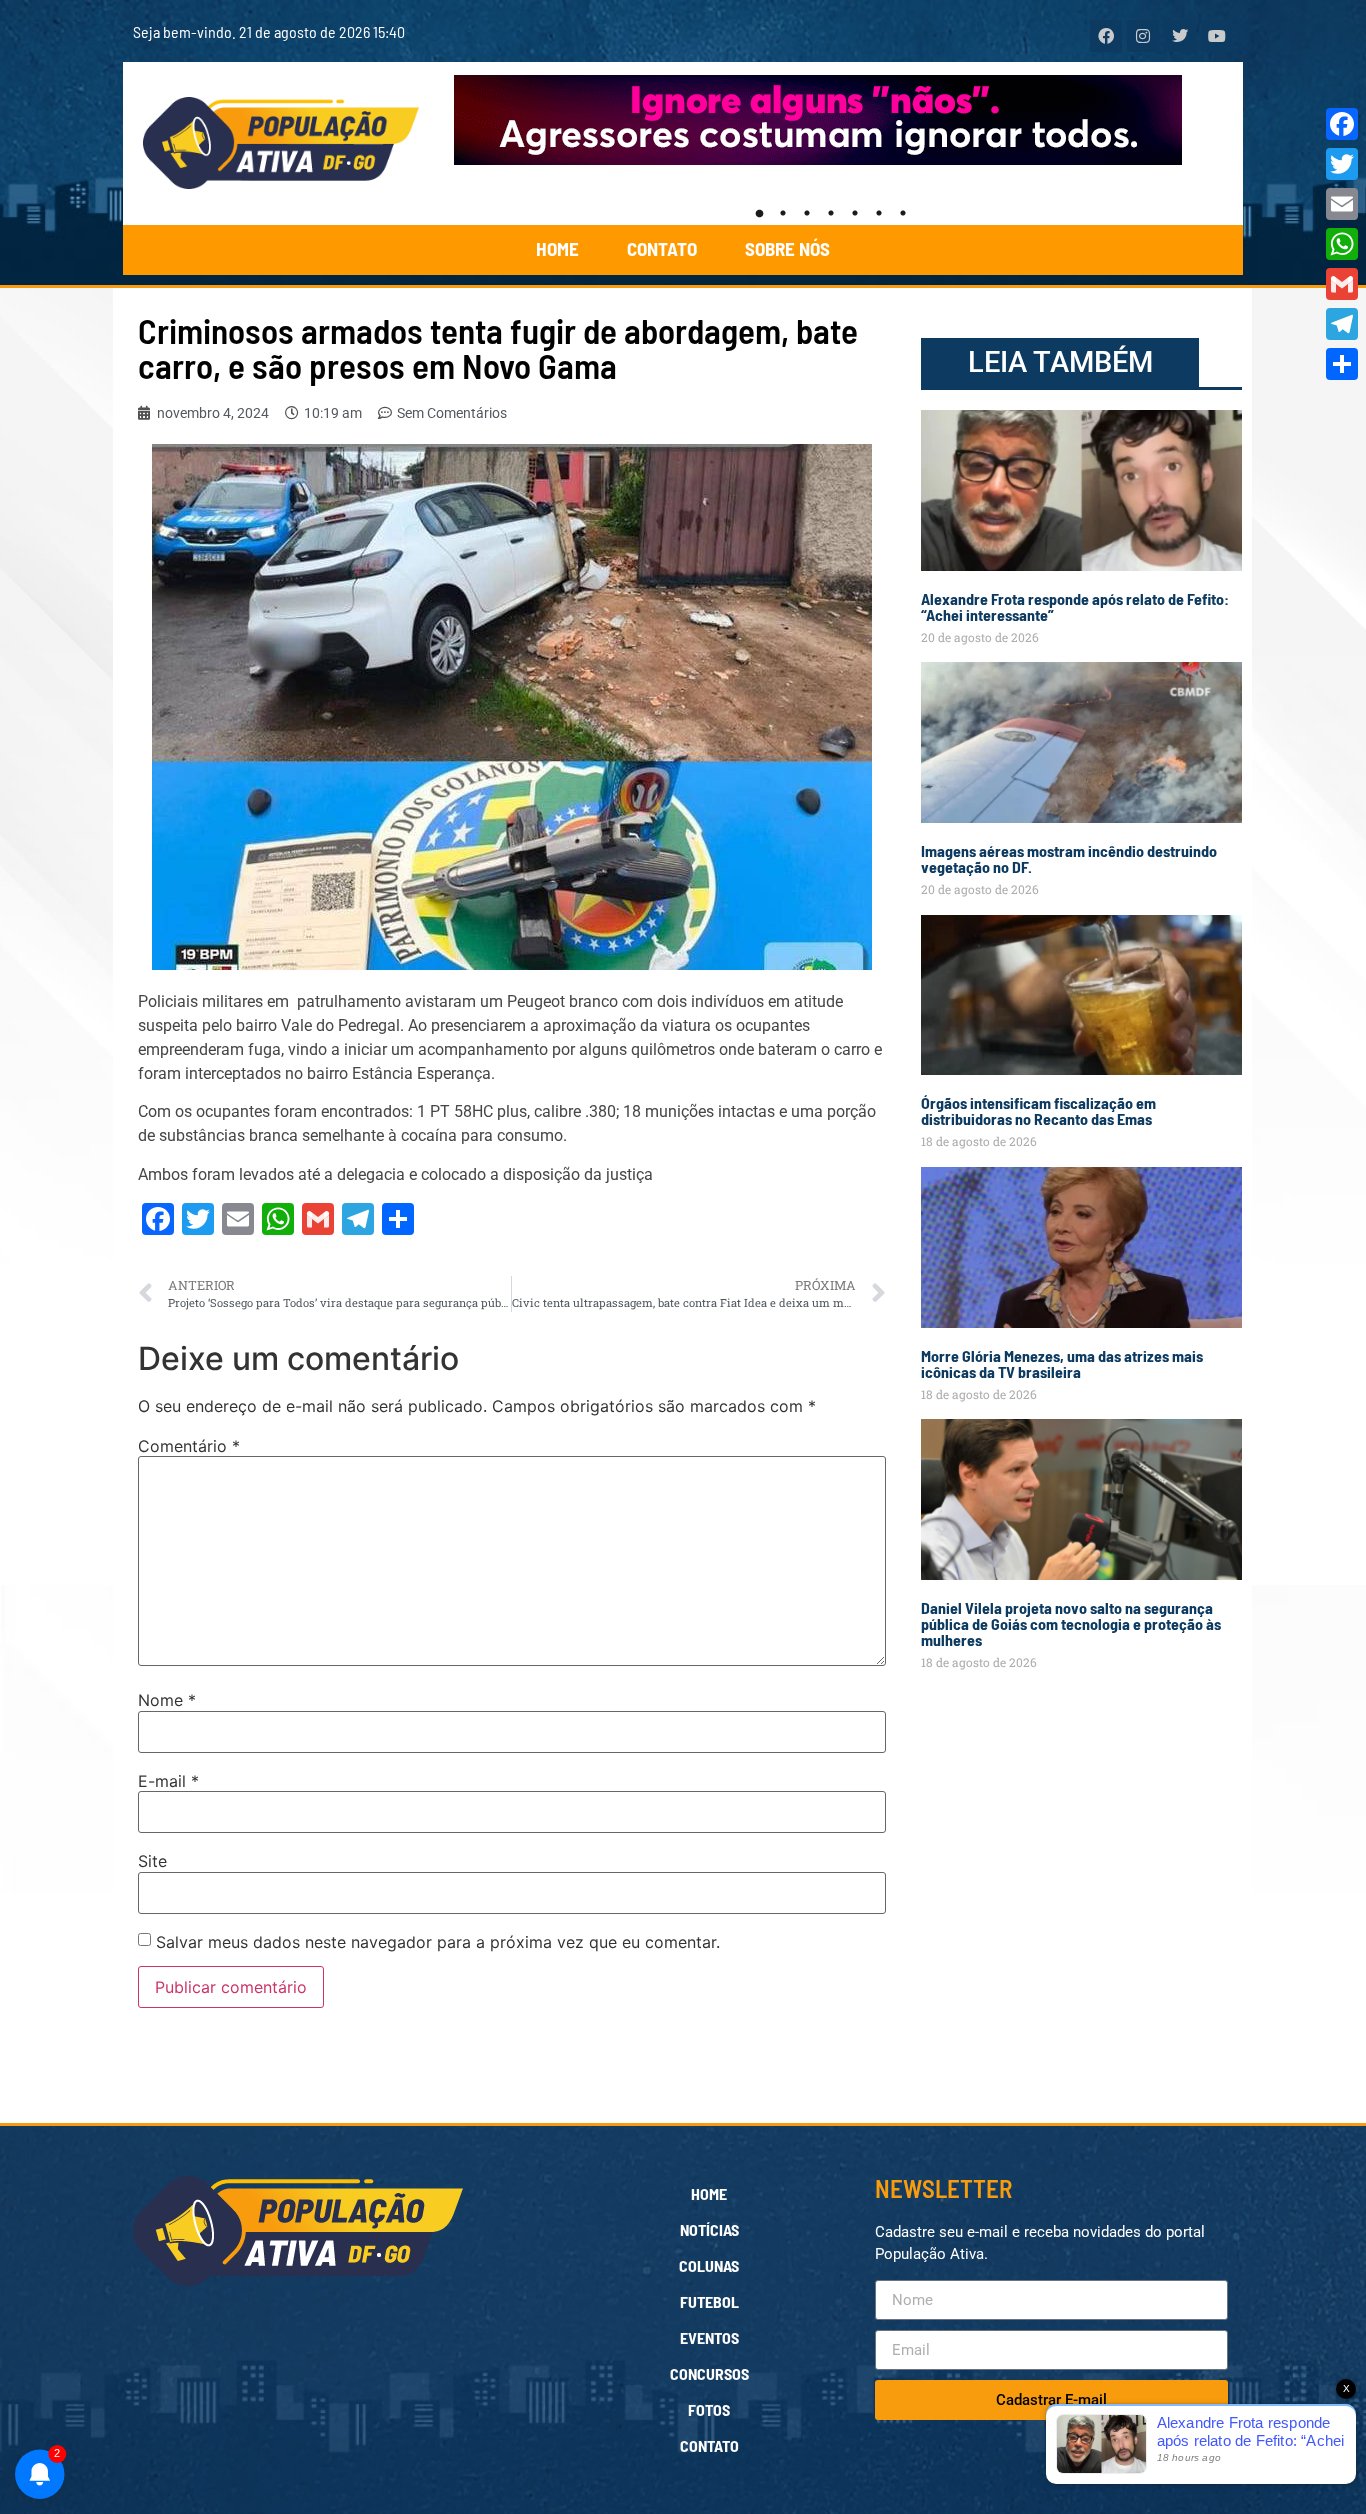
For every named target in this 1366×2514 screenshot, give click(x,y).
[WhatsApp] (1342, 244)
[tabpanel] (831, 120)
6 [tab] (879, 213)
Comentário (189, 1446)
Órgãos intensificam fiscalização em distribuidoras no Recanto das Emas (1038, 1110)
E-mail (168, 1781)
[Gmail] (1342, 284)
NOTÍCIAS (709, 2229)
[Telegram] (1342, 324)
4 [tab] (831, 213)
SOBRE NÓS (787, 248)
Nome (167, 1700)
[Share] (1342, 364)
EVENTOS (709, 2337)
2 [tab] (783, 213)
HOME (557, 248)
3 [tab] (807, 213)
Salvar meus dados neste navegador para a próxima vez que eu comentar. (438, 1942)
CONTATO (662, 248)
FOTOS (709, 2409)
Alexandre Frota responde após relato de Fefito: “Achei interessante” (1075, 606)
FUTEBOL (709, 2301)
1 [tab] (759, 213)
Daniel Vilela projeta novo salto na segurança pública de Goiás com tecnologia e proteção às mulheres (1071, 1623)
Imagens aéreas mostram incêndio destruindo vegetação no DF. (1069, 858)
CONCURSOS (709, 2373)
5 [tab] (855, 213)
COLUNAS (709, 2265)
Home (709, 2193)
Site (152, 1861)
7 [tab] (903, 213)
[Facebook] (1342, 124)
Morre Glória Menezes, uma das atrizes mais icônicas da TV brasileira (1062, 1363)
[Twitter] (1342, 164)
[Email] (1342, 204)
